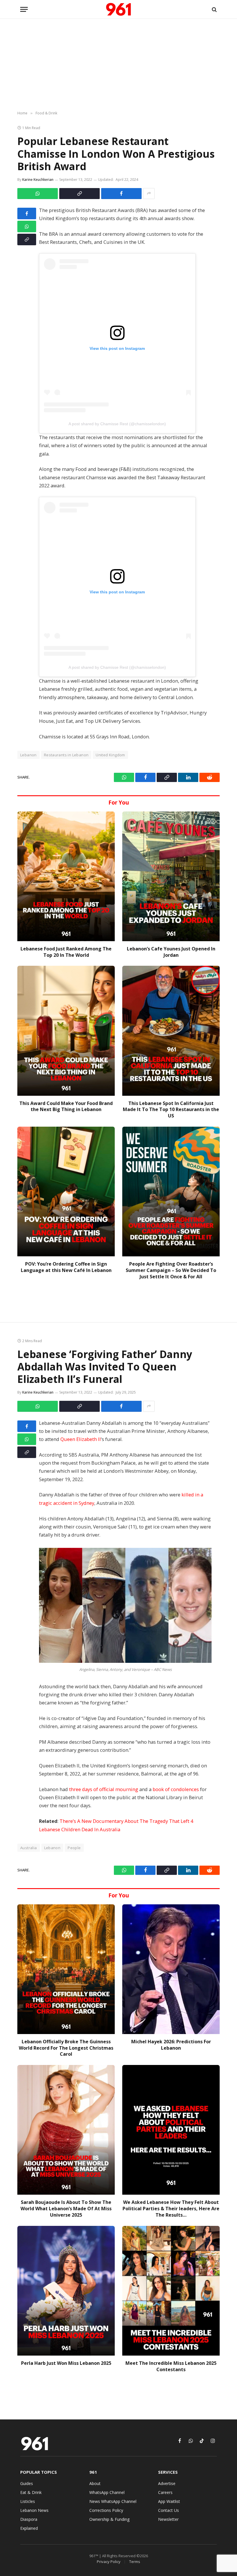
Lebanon (52, 1848)
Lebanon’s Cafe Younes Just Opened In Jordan (171, 952)
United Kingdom (110, 755)
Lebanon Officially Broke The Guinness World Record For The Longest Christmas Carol (66, 2048)
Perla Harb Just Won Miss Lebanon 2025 (66, 2363)
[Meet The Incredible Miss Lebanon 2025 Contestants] (171, 2291)
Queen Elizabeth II (81, 1439)
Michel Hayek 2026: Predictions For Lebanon (171, 2045)
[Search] (214, 9)
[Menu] (24, 9)
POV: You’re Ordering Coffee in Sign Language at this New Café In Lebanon (66, 1267)
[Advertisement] (118, 65)
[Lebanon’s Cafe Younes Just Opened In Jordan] (171, 876)
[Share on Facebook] (121, 194)
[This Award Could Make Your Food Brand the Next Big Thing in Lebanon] (66, 1031)
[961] (118, 9)
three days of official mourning (104, 1789)
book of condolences (176, 1789)
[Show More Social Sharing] (149, 194)
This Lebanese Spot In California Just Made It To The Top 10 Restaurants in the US (171, 1110)
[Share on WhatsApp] (38, 194)
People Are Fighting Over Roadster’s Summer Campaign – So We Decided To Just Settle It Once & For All (171, 1270)
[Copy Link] (79, 194)
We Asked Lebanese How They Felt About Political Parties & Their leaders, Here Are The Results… (171, 2209)
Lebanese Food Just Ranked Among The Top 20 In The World (66, 952)
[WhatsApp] (27, 226)
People (74, 1848)
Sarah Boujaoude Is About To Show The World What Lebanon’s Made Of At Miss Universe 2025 (66, 2209)
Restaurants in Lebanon (66, 755)
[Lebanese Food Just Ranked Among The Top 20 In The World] (66, 876)
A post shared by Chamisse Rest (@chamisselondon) (117, 424)
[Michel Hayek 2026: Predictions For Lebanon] (171, 1969)
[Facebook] (27, 213)
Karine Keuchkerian (38, 180)
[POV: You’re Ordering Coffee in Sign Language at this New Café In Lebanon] (66, 1192)
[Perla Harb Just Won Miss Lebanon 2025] (66, 2291)
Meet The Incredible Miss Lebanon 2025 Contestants (171, 2366)
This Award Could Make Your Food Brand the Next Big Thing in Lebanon (66, 1107)
